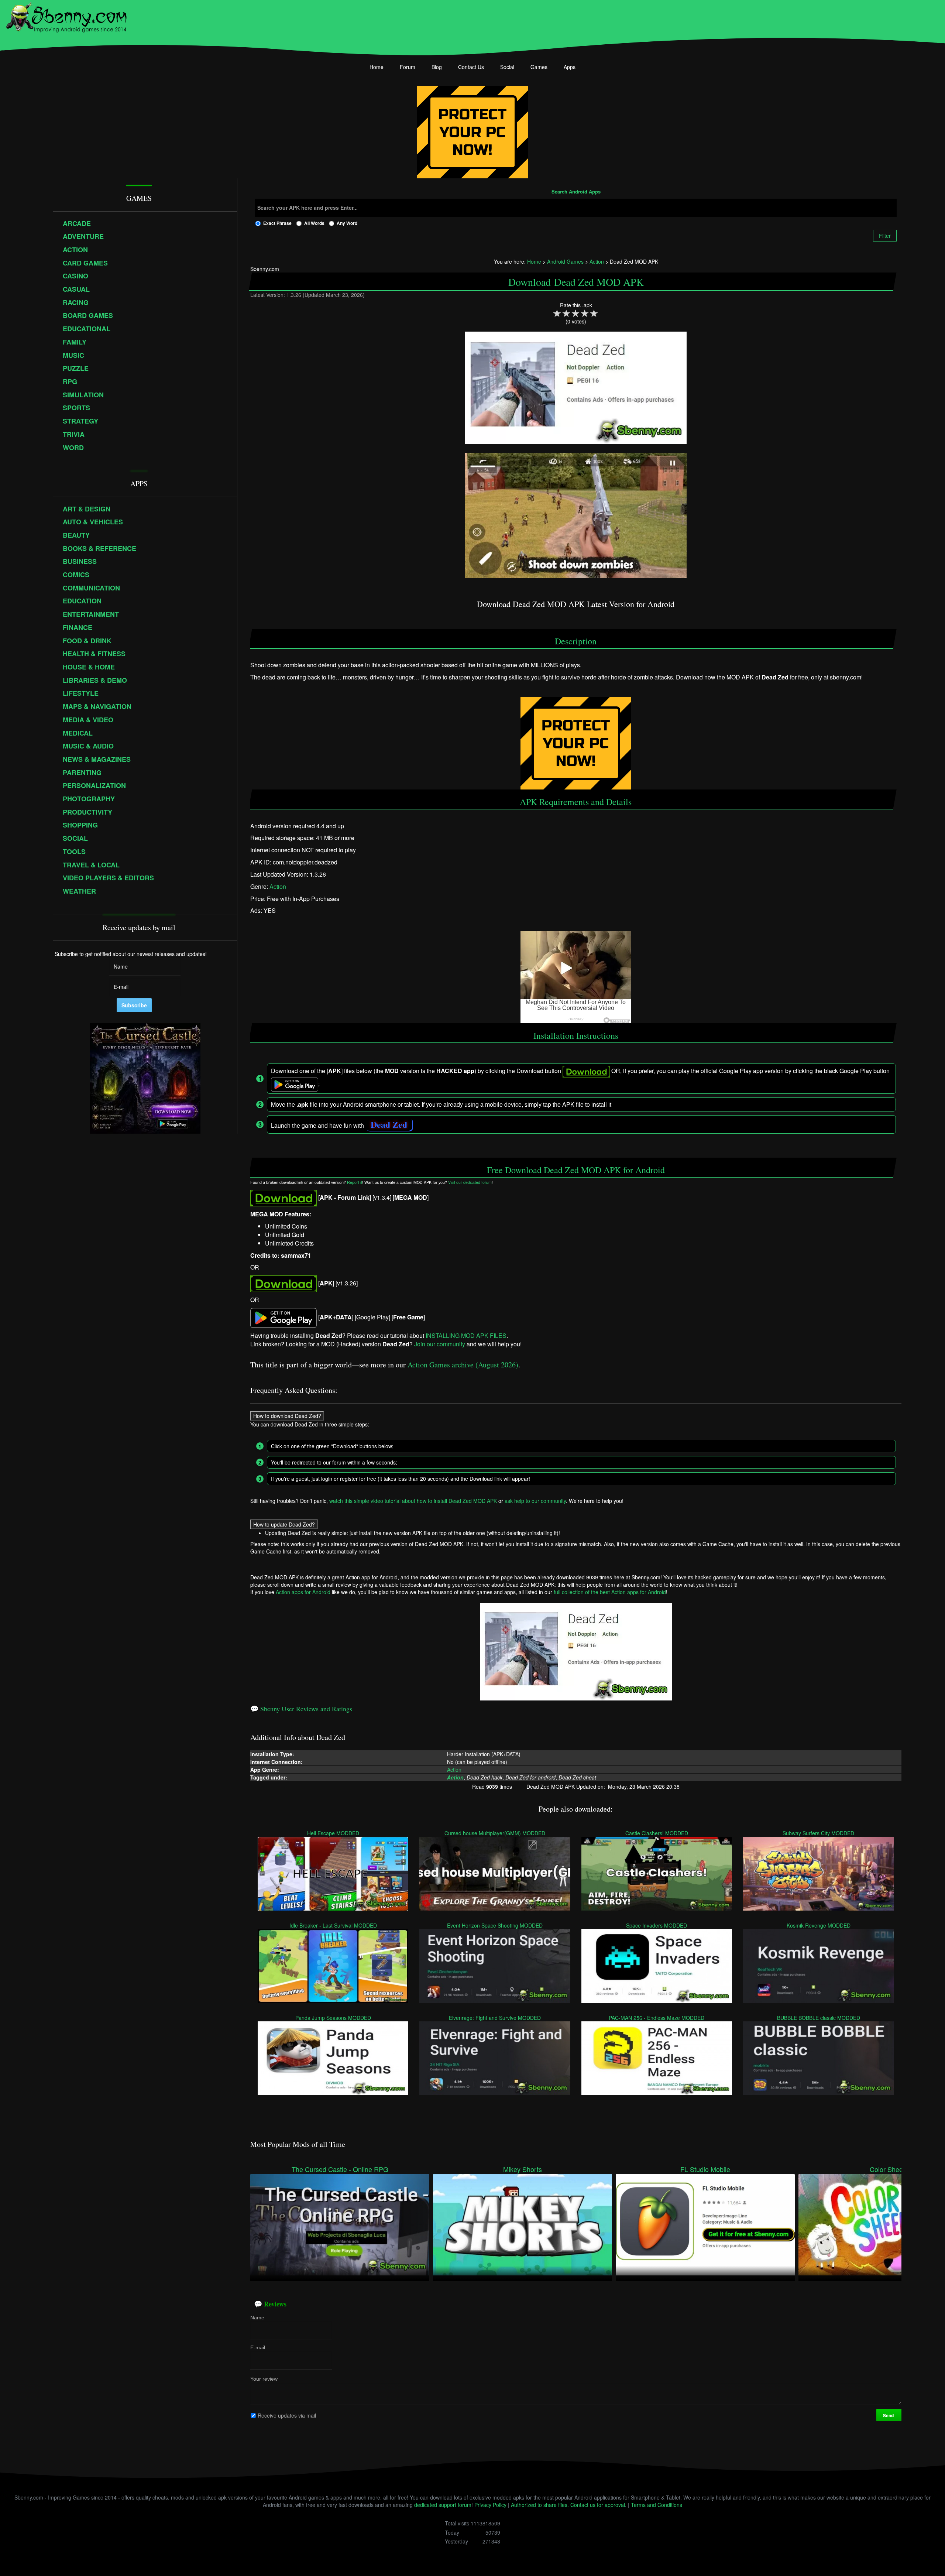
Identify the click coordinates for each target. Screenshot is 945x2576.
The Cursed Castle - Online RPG (340, 2169)
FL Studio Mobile (705, 2169)
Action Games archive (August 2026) (463, 1365)
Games (539, 67)
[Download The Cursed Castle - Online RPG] (340, 2224)
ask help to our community (535, 1500)
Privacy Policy (490, 2505)
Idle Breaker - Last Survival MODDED (333, 1925)
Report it (355, 1183)
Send (889, 2415)
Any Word (347, 223)
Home (377, 67)
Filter (885, 236)
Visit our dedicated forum (470, 1183)
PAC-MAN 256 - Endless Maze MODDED (657, 2017)
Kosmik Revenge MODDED (819, 1925)
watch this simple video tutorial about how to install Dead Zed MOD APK (413, 1500)
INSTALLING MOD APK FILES (466, 1335)
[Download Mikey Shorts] (523, 2224)
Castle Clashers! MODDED (657, 1833)
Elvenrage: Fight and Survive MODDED (495, 2017)
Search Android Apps (576, 192)
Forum (408, 67)
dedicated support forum (443, 2505)
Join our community (440, 1344)
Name (257, 2317)
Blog (437, 67)
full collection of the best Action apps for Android (610, 1592)
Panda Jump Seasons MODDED (333, 2017)
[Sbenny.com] (66, 16)
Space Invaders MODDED (657, 1925)
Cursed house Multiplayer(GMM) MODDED (495, 1833)
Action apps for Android (303, 1592)
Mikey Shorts (523, 2169)
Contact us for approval (598, 2505)
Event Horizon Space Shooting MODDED (495, 1925)
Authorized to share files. (540, 2505)
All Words (314, 223)
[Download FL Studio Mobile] (705, 2224)
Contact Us (471, 67)
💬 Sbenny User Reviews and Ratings (301, 1709)
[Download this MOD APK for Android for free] (283, 1197)
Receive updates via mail (287, 2415)
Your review (264, 2378)
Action (278, 886)
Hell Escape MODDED (333, 1833)
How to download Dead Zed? (287, 1415)
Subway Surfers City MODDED (819, 1833)
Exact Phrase (277, 223)
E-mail (258, 2347)
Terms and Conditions (657, 2505)
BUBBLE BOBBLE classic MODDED (819, 2017)
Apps (570, 67)
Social (507, 67)
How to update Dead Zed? (284, 1524)
